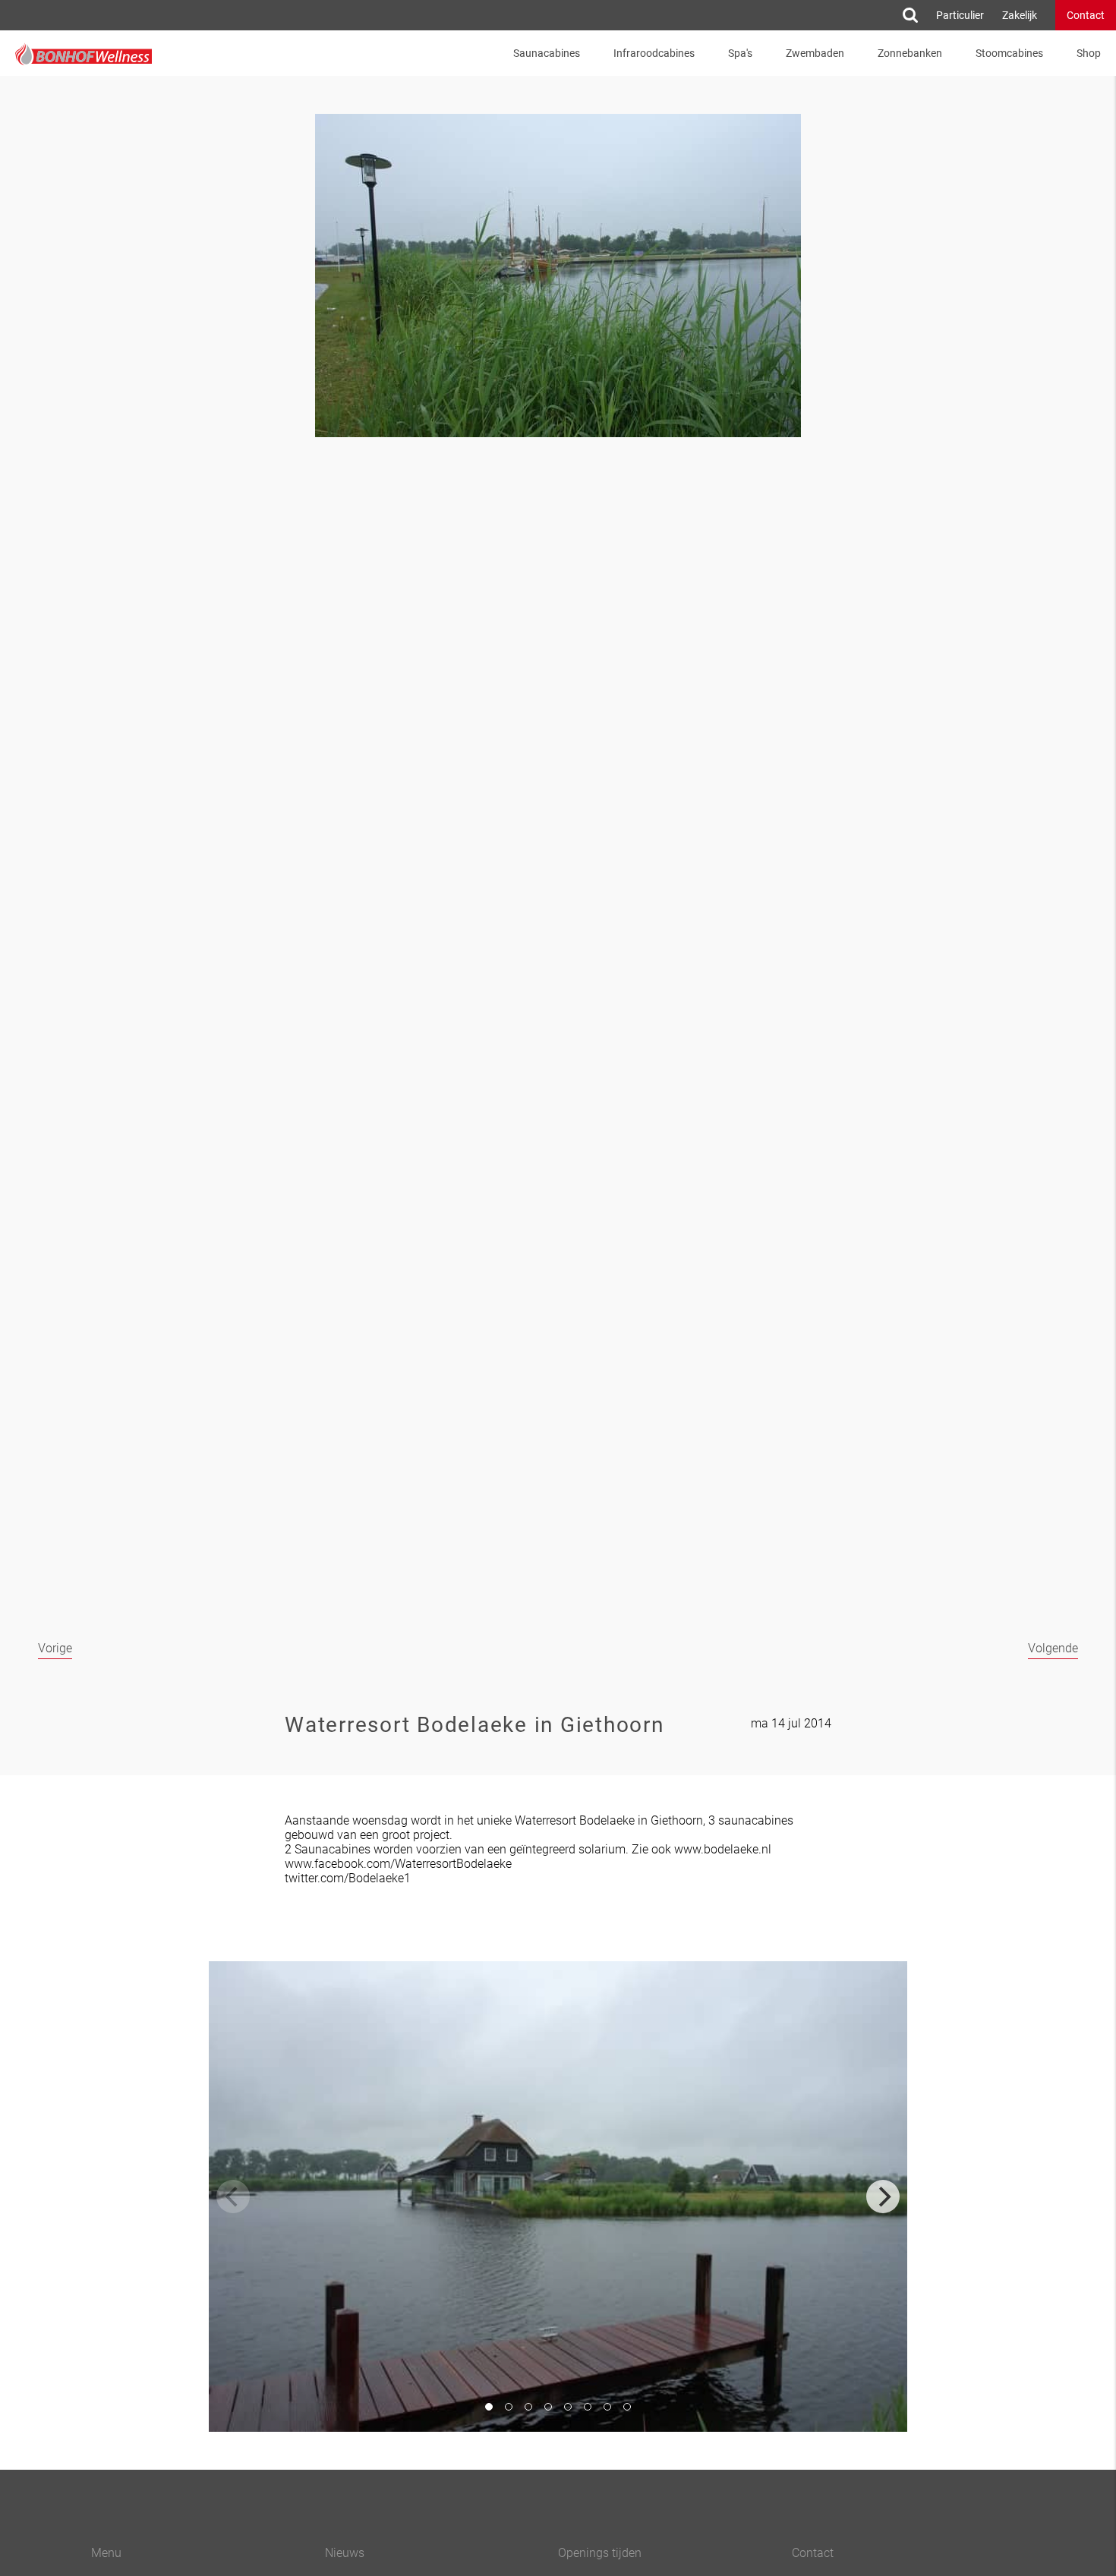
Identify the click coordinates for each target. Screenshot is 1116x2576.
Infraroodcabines (654, 53)
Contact (1086, 15)
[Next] (883, 2197)
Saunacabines (547, 53)
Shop (1089, 53)
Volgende (1053, 1648)
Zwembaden (815, 53)
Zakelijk (1020, 15)
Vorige (55, 1648)
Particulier (960, 15)
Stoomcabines (1009, 53)
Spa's (740, 53)
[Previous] (233, 2197)
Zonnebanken (910, 53)
